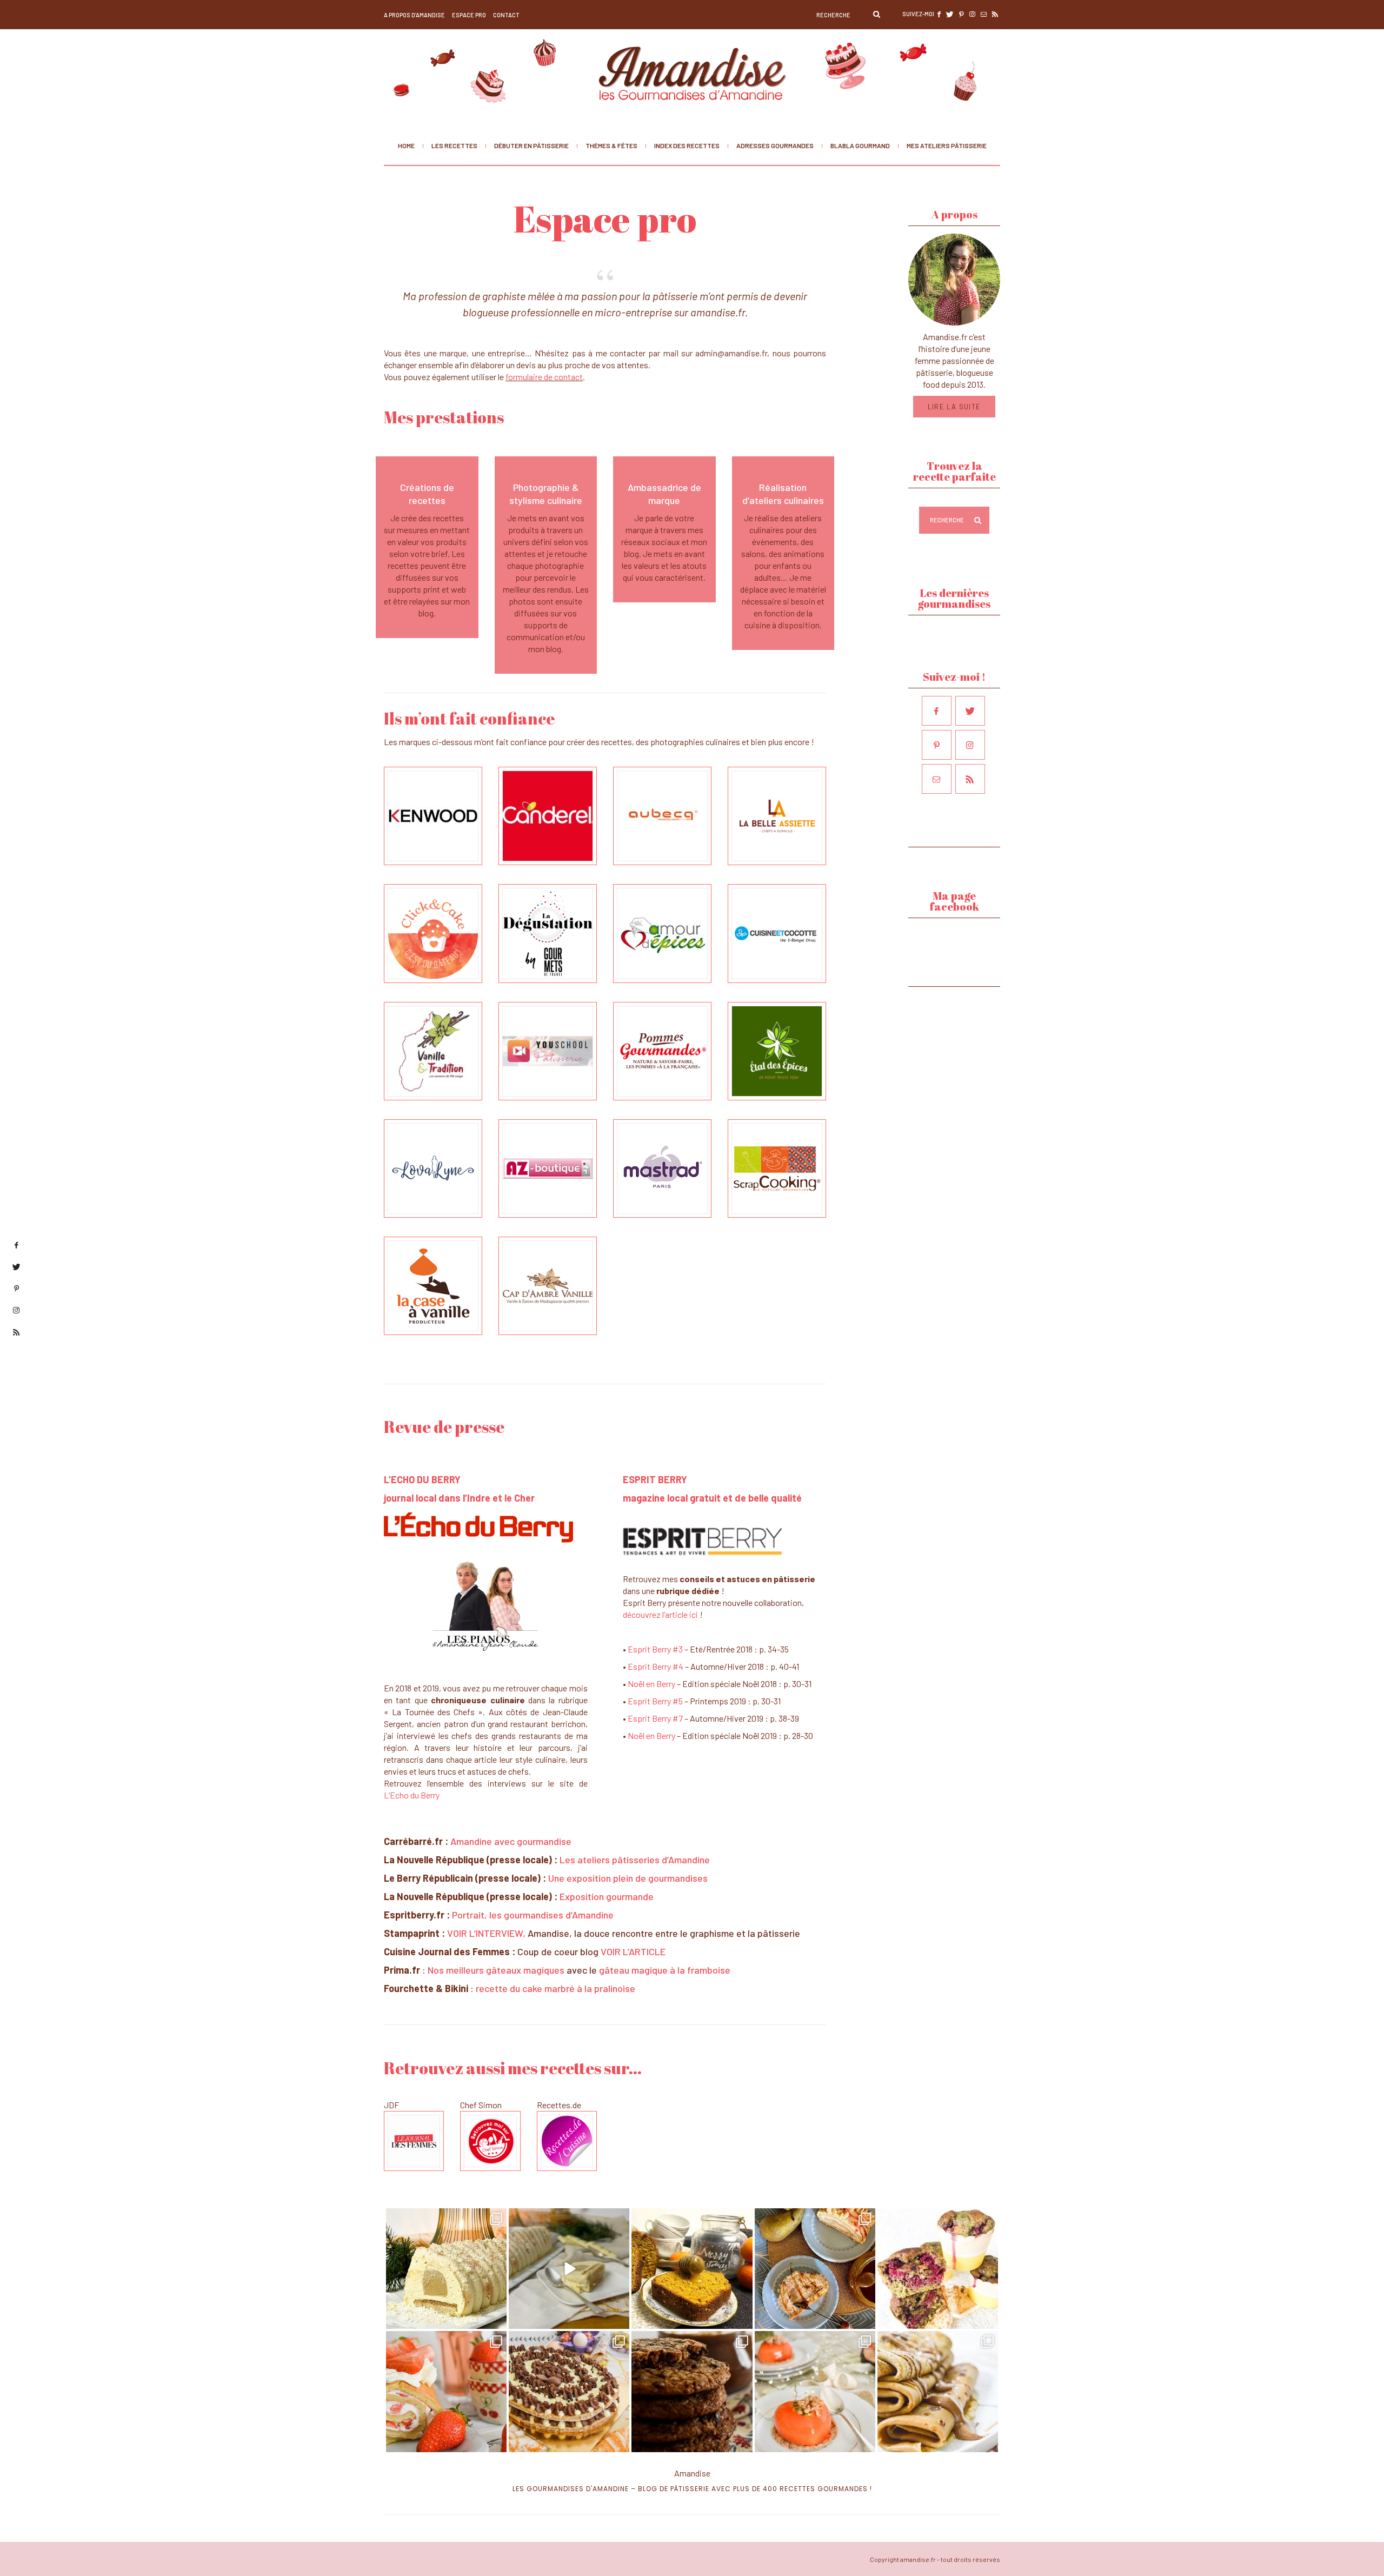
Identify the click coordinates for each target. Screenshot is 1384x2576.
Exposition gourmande (607, 1896)
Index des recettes (687, 145)
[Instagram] (493, 2315)
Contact (506, 15)
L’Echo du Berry (412, 1795)
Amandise (692, 2473)
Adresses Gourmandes (775, 145)
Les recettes (454, 145)
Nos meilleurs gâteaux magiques (496, 1970)
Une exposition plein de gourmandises (628, 1878)
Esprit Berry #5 (655, 1701)
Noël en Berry (651, 1684)
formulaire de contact (544, 377)
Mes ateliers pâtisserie (947, 145)
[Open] (446, 2269)
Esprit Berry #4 (656, 1666)
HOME (406, 145)
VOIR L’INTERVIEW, (487, 1933)
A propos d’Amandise (414, 15)
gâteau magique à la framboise (665, 1970)
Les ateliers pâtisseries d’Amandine (635, 1860)
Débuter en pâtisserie (531, 145)
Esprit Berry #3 (655, 1649)
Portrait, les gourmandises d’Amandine (534, 1915)
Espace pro (469, 15)
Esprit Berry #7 (655, 1718)
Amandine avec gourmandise (512, 1841)
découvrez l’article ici (660, 1614)
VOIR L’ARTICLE (633, 1951)
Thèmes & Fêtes (611, 145)
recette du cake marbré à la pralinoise (555, 1988)
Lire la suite (954, 407)
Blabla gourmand (860, 145)
